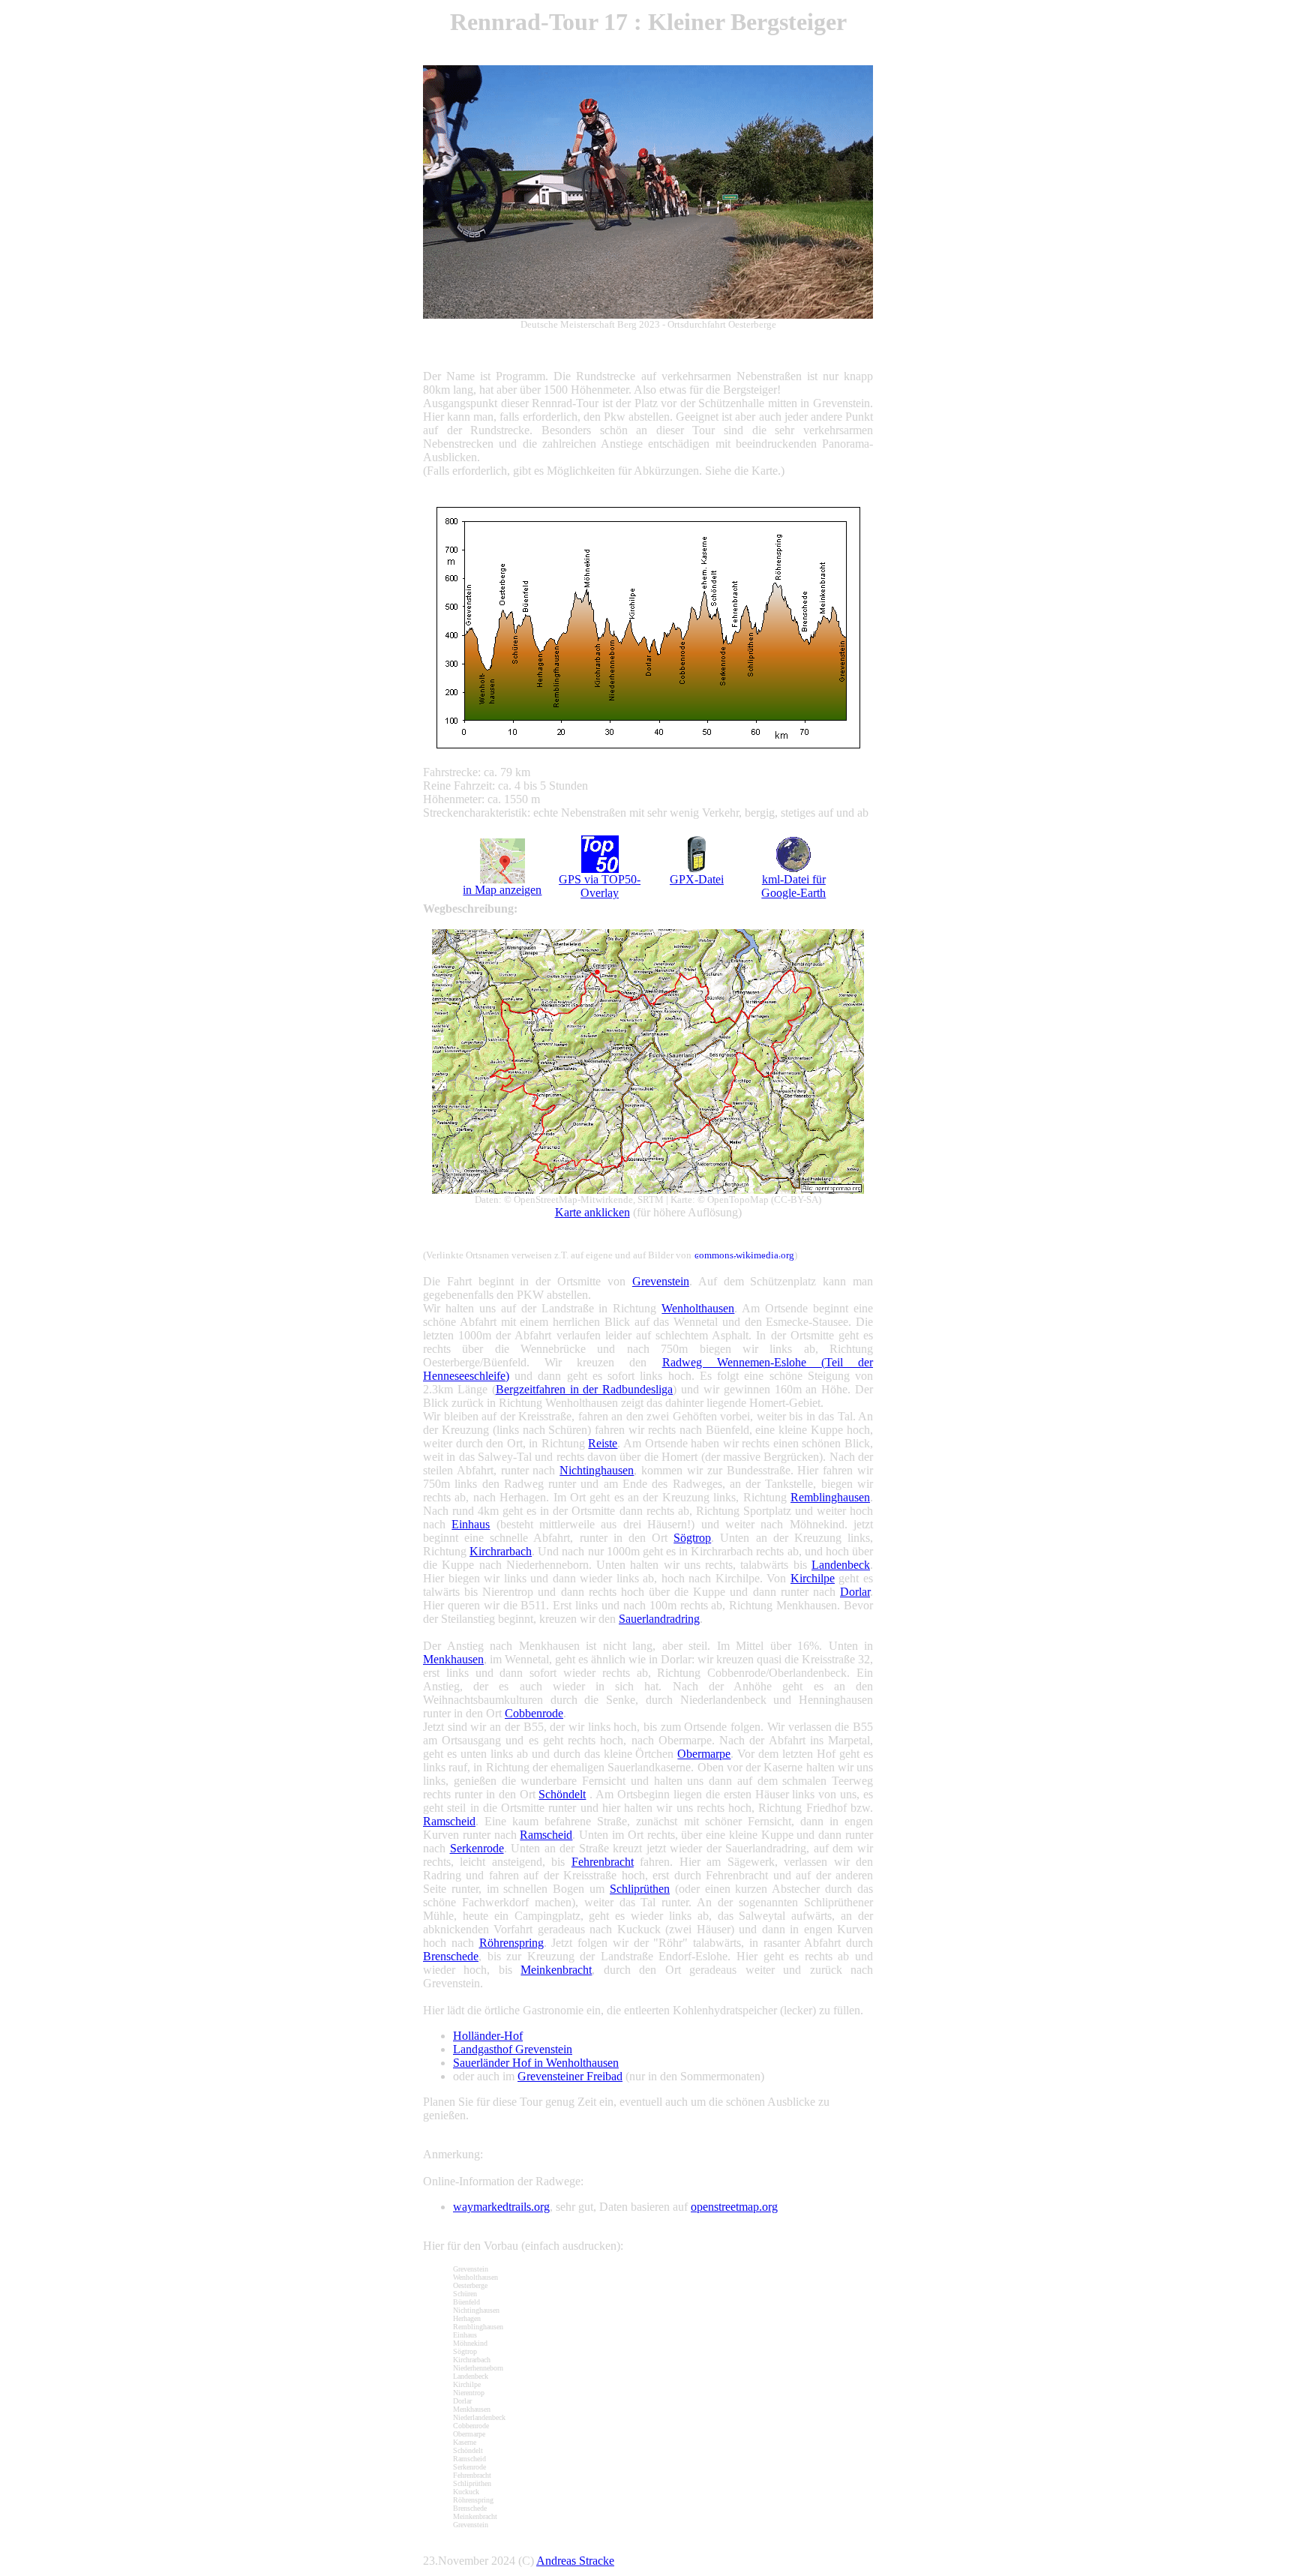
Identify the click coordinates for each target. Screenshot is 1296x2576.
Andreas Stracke (575, 2561)
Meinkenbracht (556, 1970)
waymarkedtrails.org (501, 2207)
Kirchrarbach (501, 1551)
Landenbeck (841, 1565)
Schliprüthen (640, 1889)
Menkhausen (453, 1659)
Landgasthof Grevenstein (513, 2049)
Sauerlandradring (659, 1619)
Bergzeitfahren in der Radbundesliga (585, 1389)
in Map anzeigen (502, 890)
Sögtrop (692, 1538)
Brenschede (451, 1956)
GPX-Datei (697, 879)
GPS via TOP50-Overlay (600, 886)
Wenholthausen (698, 1308)
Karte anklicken (592, 1212)
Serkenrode (477, 1848)
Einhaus (471, 1524)
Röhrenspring (511, 1943)
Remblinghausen (830, 1497)
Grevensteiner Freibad (570, 2076)
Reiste (603, 1443)
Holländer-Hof (488, 2036)
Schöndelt (562, 1794)
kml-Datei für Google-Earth (793, 886)
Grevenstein (661, 1281)
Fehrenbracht (603, 1862)
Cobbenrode (534, 1713)
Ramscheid (449, 1821)
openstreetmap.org (734, 2207)
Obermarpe (704, 1754)
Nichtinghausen (597, 1470)
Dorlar (855, 1592)
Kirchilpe (813, 1578)
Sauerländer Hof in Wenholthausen (536, 2063)
